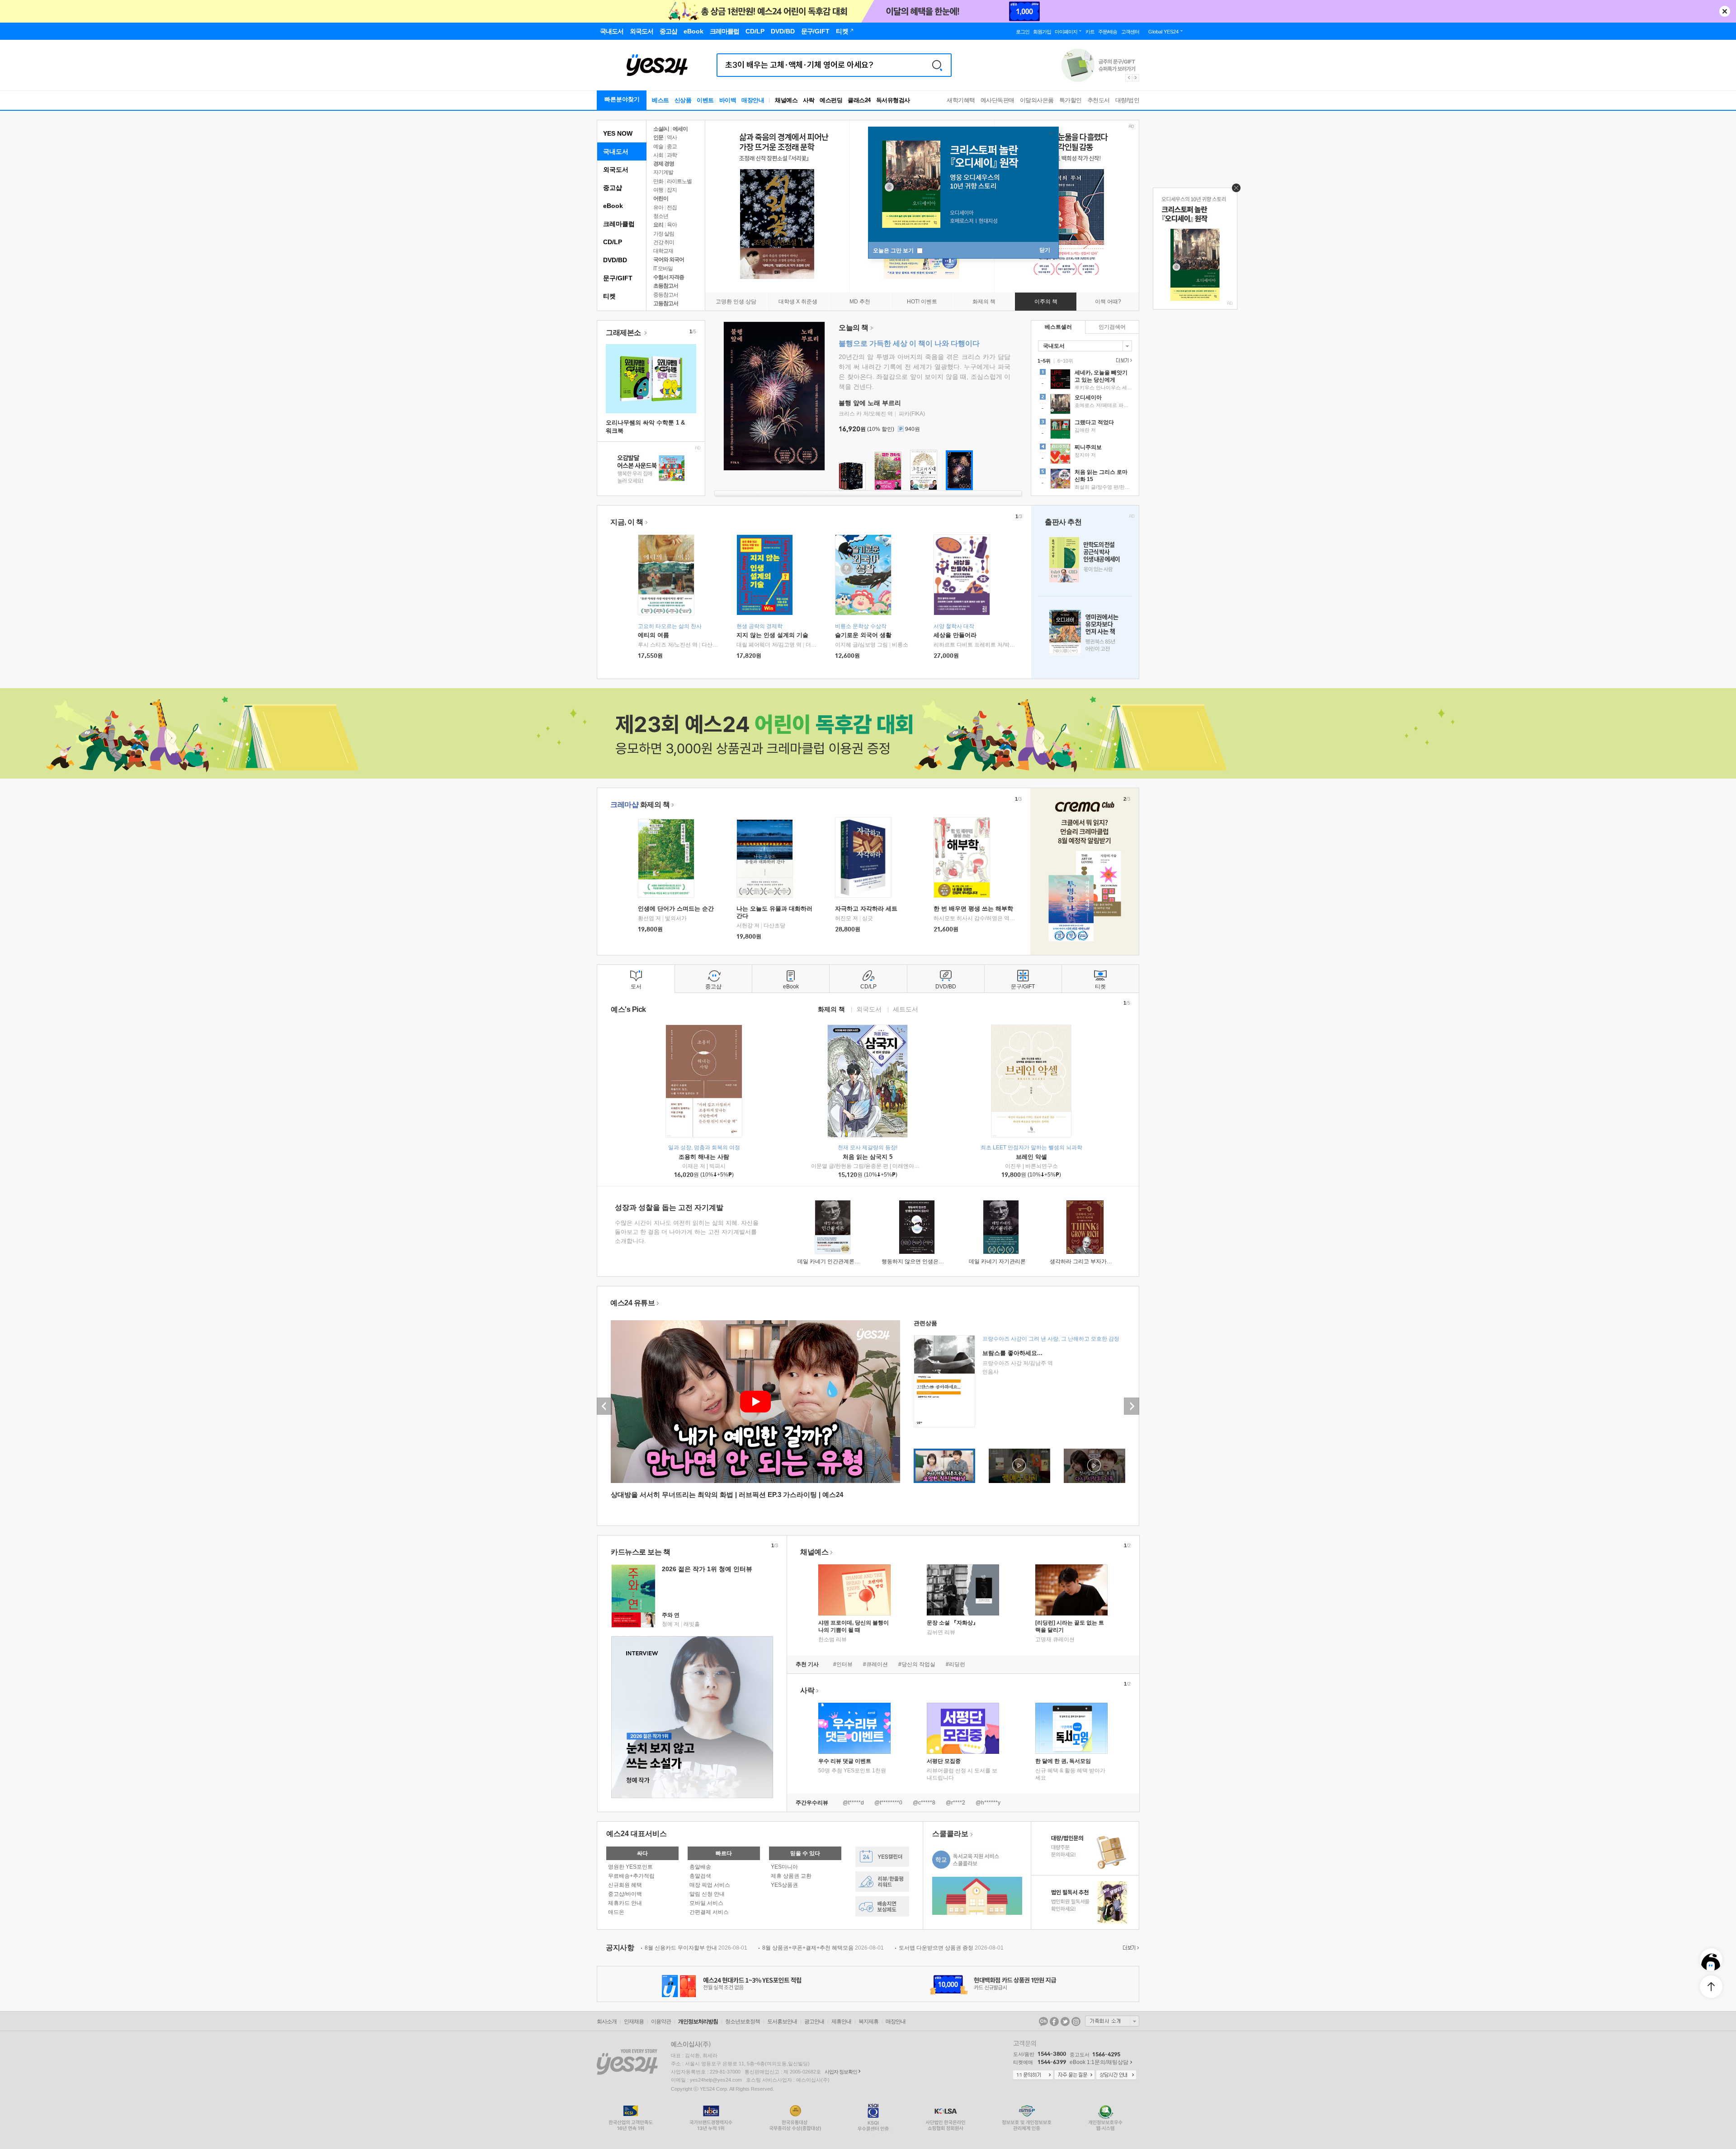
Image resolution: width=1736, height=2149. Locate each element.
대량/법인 (1127, 100)
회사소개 (607, 2021)
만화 (658, 181)
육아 (672, 225)
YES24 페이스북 (1054, 2021)
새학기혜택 (961, 100)
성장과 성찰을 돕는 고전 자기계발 (669, 1207)
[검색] (937, 65)
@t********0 (888, 1803)
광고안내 (814, 2021)
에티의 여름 (653, 635)
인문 (658, 137)
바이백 (728, 100)
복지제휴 (868, 2021)
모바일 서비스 (706, 1903)
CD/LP (613, 242)
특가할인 (1071, 100)
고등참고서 (666, 303)
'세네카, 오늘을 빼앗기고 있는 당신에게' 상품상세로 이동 (1085, 380)
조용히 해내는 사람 (704, 1157)
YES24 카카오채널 (1043, 2021)
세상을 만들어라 (955, 635)
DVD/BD (615, 260)
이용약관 (661, 2021)
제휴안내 (841, 2021)
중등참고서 (666, 295)
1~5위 (1044, 361)
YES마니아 (784, 1867)
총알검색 (700, 1876)
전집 (672, 208)
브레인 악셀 (1031, 1157)
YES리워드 (882, 1882)
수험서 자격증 (669, 277)
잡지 (672, 190)
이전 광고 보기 (1128, 78)
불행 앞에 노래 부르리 (870, 403)
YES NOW (618, 133)
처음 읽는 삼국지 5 (868, 1157)
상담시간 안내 (1116, 2075)
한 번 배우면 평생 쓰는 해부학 (973, 909)
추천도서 (1099, 100)
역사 (672, 137)
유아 (658, 208)
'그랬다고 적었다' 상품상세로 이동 (1085, 430)
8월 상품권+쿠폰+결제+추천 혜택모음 (823, 1948)
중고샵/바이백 (625, 1894)
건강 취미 (664, 242)
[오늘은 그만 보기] (1234, 190)
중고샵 (613, 188)
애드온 (616, 1912)
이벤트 (705, 100)
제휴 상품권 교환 (791, 1876)
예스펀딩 (831, 100)
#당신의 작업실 (917, 1664)
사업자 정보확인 (841, 2072)
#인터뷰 (843, 1664)
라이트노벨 (679, 181)
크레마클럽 (619, 224)
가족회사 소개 (1112, 2021)
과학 (672, 155)
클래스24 (859, 100)
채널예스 (814, 1552)
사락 (809, 100)
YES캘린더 (882, 1857)
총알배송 (700, 1867)
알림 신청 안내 (707, 1894)
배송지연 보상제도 (882, 1906)
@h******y (988, 1803)
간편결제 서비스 (709, 1912)
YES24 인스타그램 (1076, 2021)
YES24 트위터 (1065, 2021)
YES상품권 (784, 1885)
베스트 (660, 100)
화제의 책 (640, 805)
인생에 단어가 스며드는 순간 (676, 909)
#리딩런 (955, 1664)
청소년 (661, 216)
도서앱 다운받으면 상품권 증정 (951, 1948)
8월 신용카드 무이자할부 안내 (696, 1948)
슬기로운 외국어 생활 (863, 635)
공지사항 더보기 (1130, 1948)
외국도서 (616, 170)
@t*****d (853, 1803)
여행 (658, 190)
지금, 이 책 (627, 522)
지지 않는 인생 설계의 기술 (772, 635)
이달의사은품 (1037, 100)
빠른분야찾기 (622, 99)
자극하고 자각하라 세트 (866, 909)
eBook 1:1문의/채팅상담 (1099, 2062)
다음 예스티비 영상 (1132, 1406)
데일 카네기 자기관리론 (997, 1261)
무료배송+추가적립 (631, 1876)
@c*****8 (924, 1803)
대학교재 (663, 251)
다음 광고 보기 (1136, 78)
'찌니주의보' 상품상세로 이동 (1085, 455)
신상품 (683, 100)
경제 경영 (664, 164)
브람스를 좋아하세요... (1012, 1353)
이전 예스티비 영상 (604, 1406)
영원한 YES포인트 (630, 1867)
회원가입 (1042, 32)
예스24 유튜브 (632, 1303)
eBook (613, 206)
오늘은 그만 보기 (894, 250)
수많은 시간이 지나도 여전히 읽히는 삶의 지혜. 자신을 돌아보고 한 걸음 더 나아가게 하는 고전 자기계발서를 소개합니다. (687, 1232)
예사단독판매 (998, 100)
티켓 (609, 296)
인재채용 (634, 2021)
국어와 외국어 (669, 260)
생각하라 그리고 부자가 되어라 (1087, 1261)
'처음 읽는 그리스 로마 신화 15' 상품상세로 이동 (1085, 480)
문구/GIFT (618, 278)
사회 (658, 155)
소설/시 (661, 129)
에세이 (680, 129)
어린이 (661, 198)
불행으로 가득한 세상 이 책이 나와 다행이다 (909, 343)
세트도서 (906, 1009)
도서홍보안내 (782, 2021)
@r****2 (955, 1803)
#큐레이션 (875, 1664)
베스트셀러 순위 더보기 (1123, 360)
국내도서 (616, 151)
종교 (672, 146)
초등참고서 (666, 286)
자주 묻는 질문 (1075, 2075)
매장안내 (753, 100)
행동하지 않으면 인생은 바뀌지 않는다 (928, 1261)
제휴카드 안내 (625, 1903)
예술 (658, 146)
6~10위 (1065, 361)
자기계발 (663, 172)
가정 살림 (664, 234)
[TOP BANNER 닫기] (1725, 11)
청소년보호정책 (743, 2021)
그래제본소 (624, 333)
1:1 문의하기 (1033, 2075)
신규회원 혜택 (625, 1885)
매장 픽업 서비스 (710, 1885)
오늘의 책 (854, 328)
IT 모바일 (663, 269)
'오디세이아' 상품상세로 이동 (1085, 405)
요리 (658, 225)
